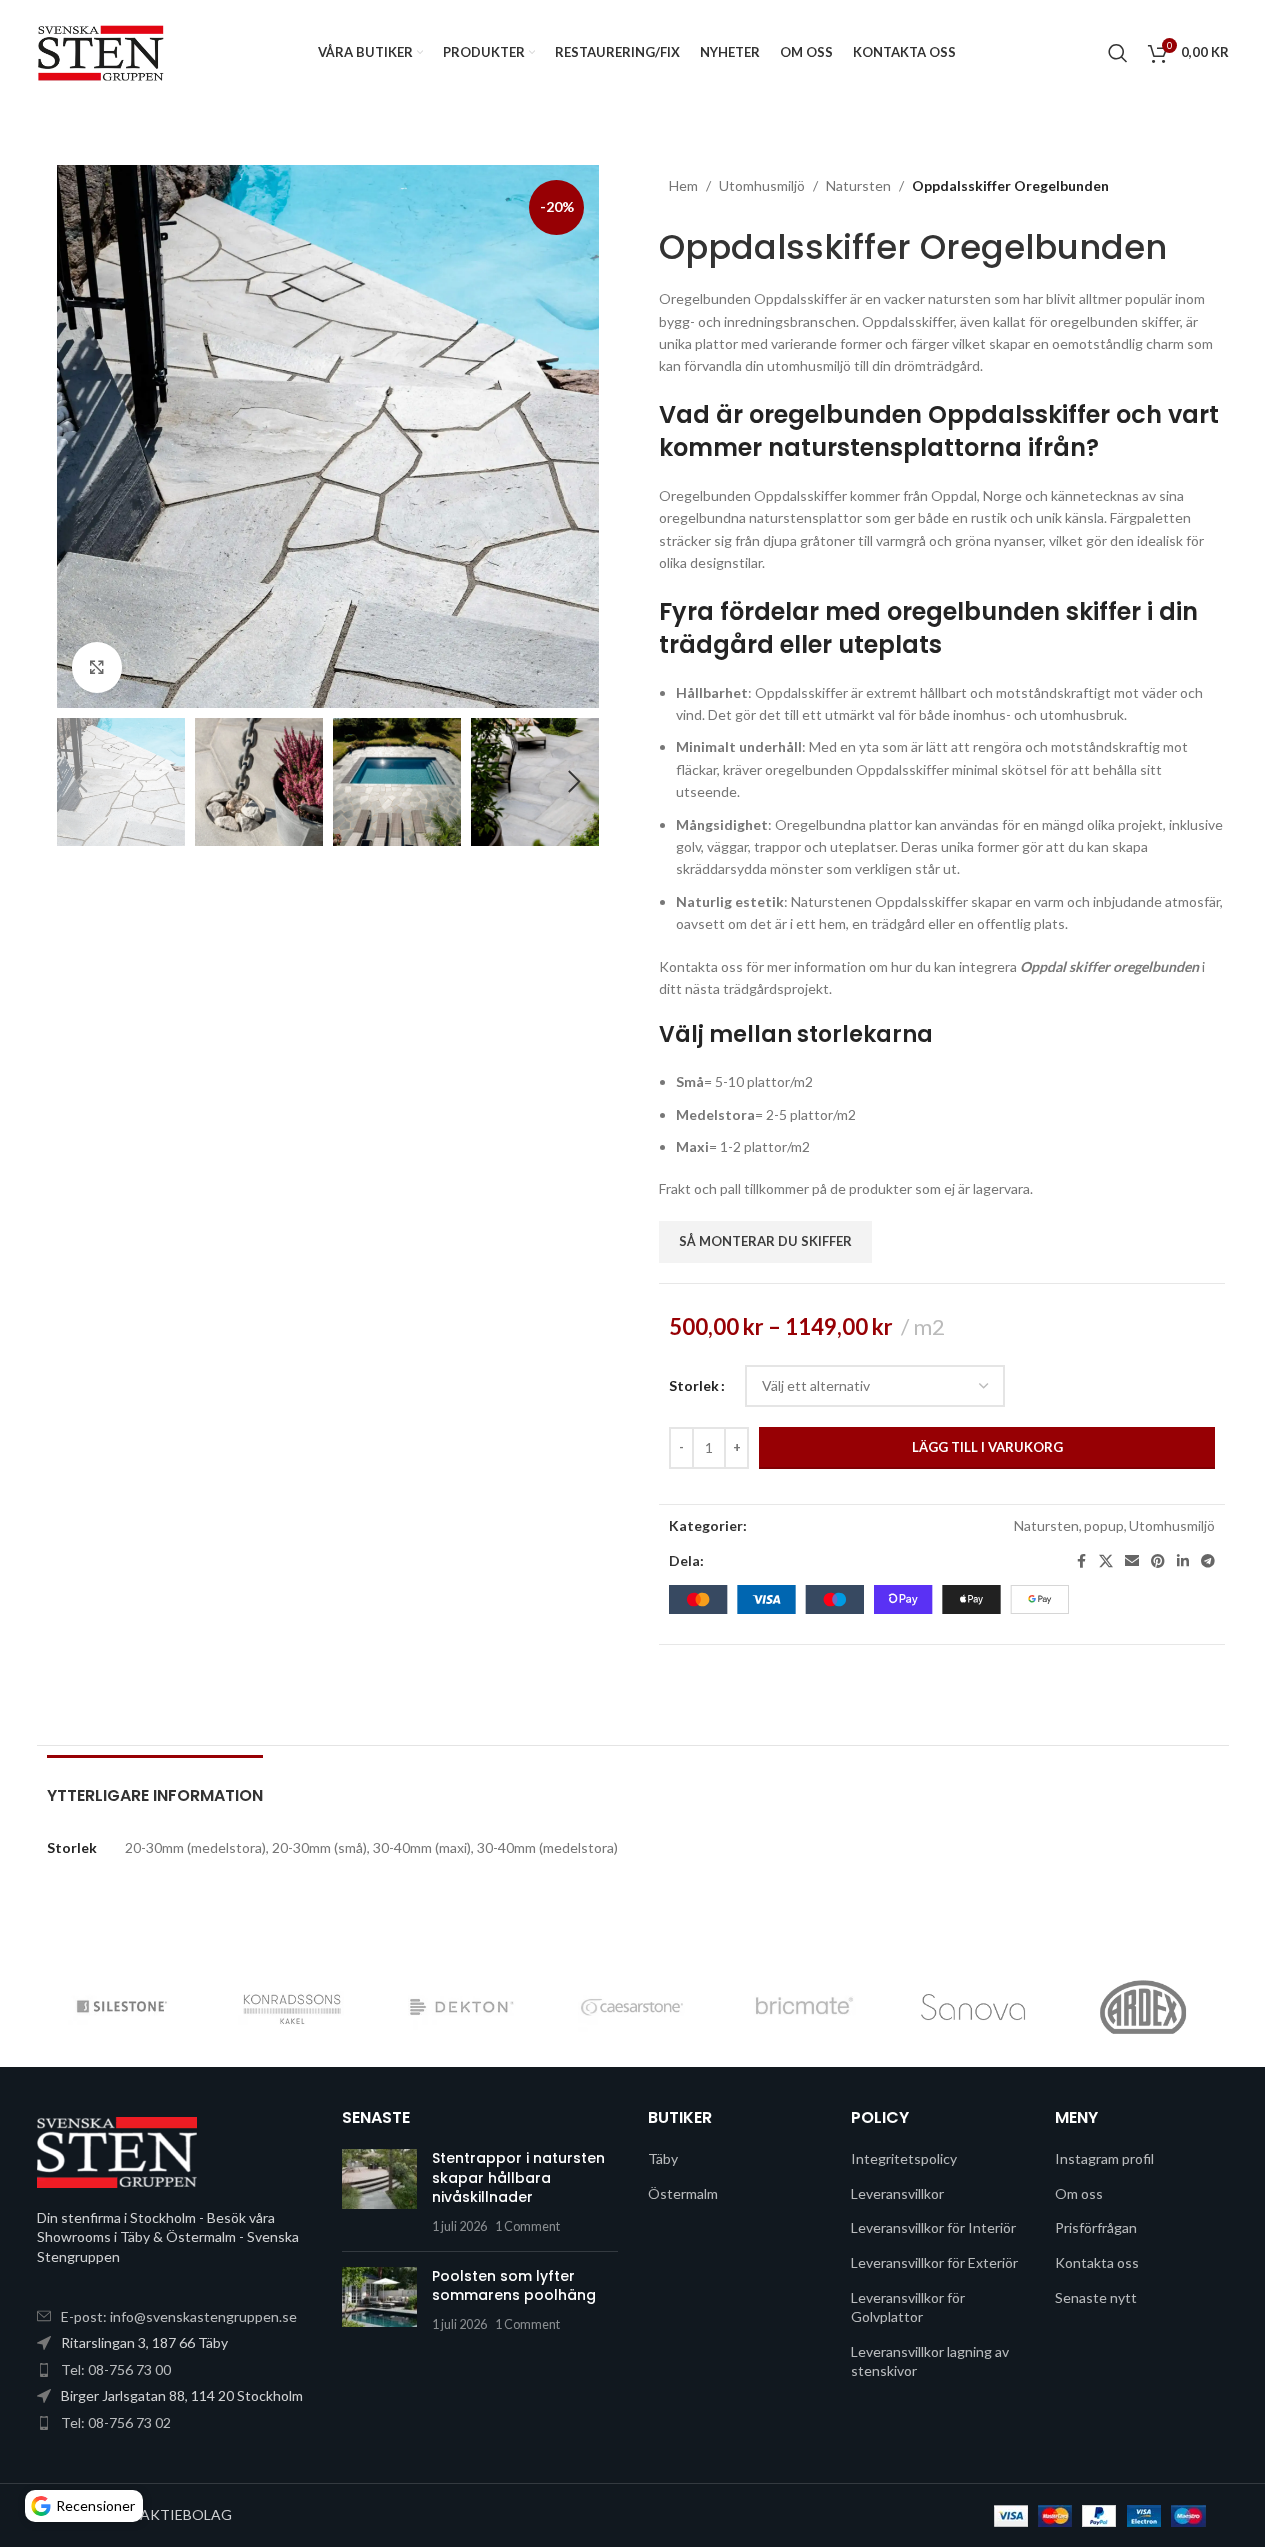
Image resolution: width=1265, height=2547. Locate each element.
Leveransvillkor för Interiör (933, 2227)
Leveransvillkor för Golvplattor (908, 2307)
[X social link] (1106, 1561)
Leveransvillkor (897, 2193)
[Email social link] (1132, 1561)
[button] (82, 782)
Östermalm (683, 2193)
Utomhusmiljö (762, 185)
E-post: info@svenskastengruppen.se (179, 2316)
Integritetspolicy (904, 2158)
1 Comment (527, 2226)
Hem (683, 185)
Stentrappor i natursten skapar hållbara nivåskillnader (518, 2177)
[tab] (155, 1785)
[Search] (1118, 53)
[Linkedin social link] (1183, 1561)
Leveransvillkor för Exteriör (934, 2262)
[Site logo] (102, 50)
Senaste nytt (1096, 2297)
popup (1104, 1525)
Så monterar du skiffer (765, 1241)
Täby (663, 2158)
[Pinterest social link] (1158, 1561)
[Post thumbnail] (379, 2192)
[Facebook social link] (1081, 1561)
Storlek (694, 1385)
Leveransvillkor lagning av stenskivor (930, 2361)
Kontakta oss (1097, 2262)
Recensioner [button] (95, 2505)
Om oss (1079, 2193)
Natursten (858, 185)
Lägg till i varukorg (987, 1447)
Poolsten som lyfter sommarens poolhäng (514, 2286)
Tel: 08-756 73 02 (116, 2422)
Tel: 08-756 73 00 (116, 2369)
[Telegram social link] (1208, 1561)
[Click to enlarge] (97, 667)
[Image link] (117, 2150)
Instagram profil (1104, 2158)
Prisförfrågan (1096, 2227)
